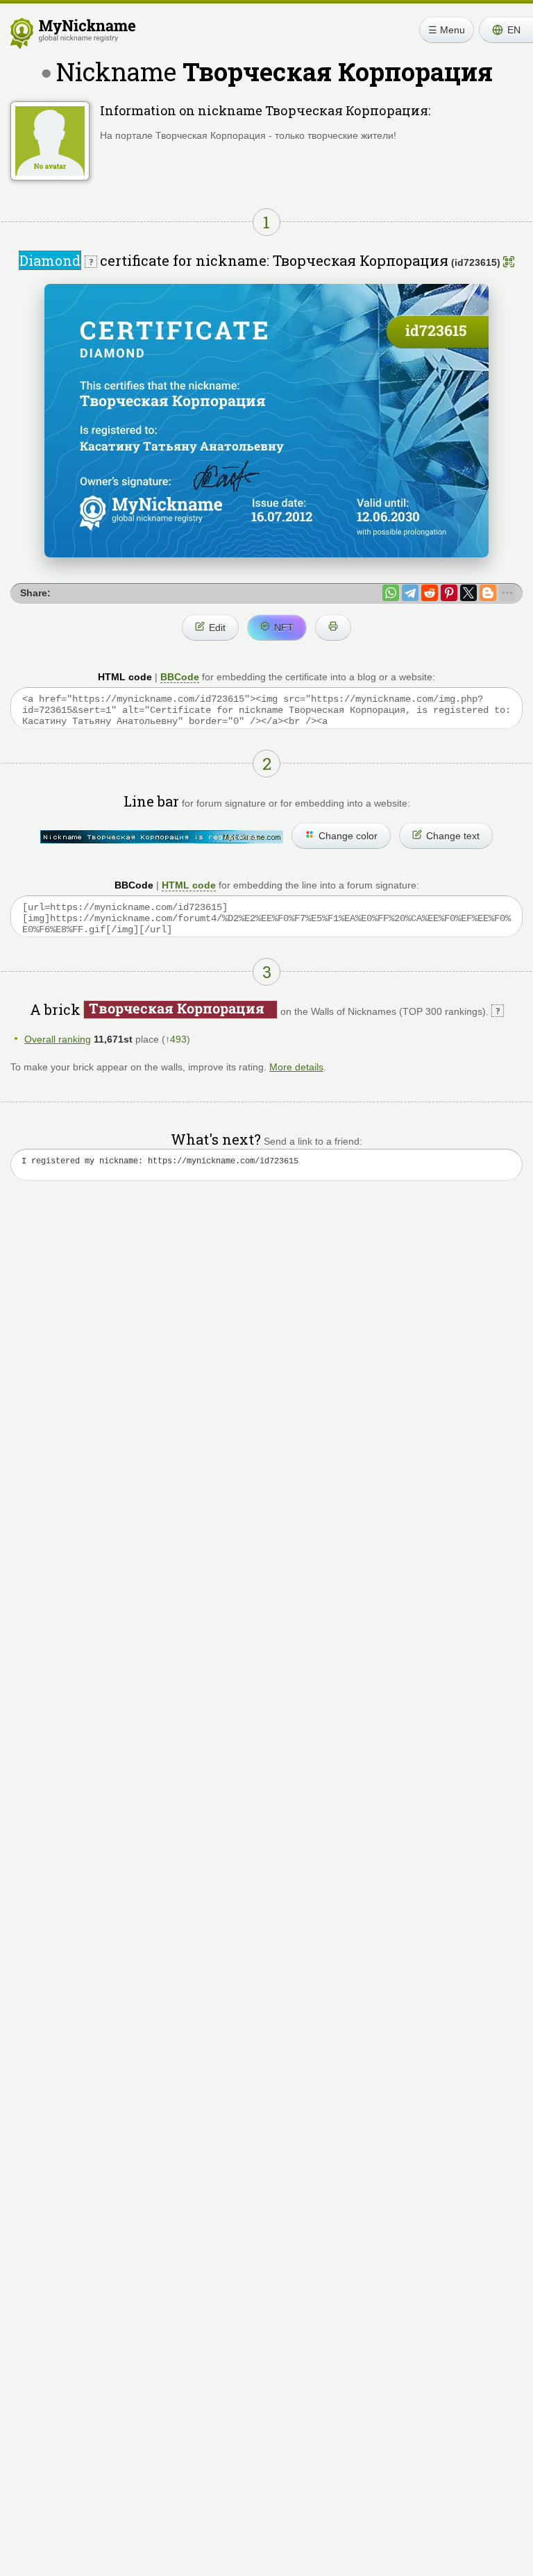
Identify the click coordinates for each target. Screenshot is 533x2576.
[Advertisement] (266, 1324)
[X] (468, 593)
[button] (506, 30)
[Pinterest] (449, 593)
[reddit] (430, 593)
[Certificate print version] (333, 628)
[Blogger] (488, 593)
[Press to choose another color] (162, 837)
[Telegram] (410, 593)
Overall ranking (58, 1039)
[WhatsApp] (391, 593)
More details (296, 1067)
